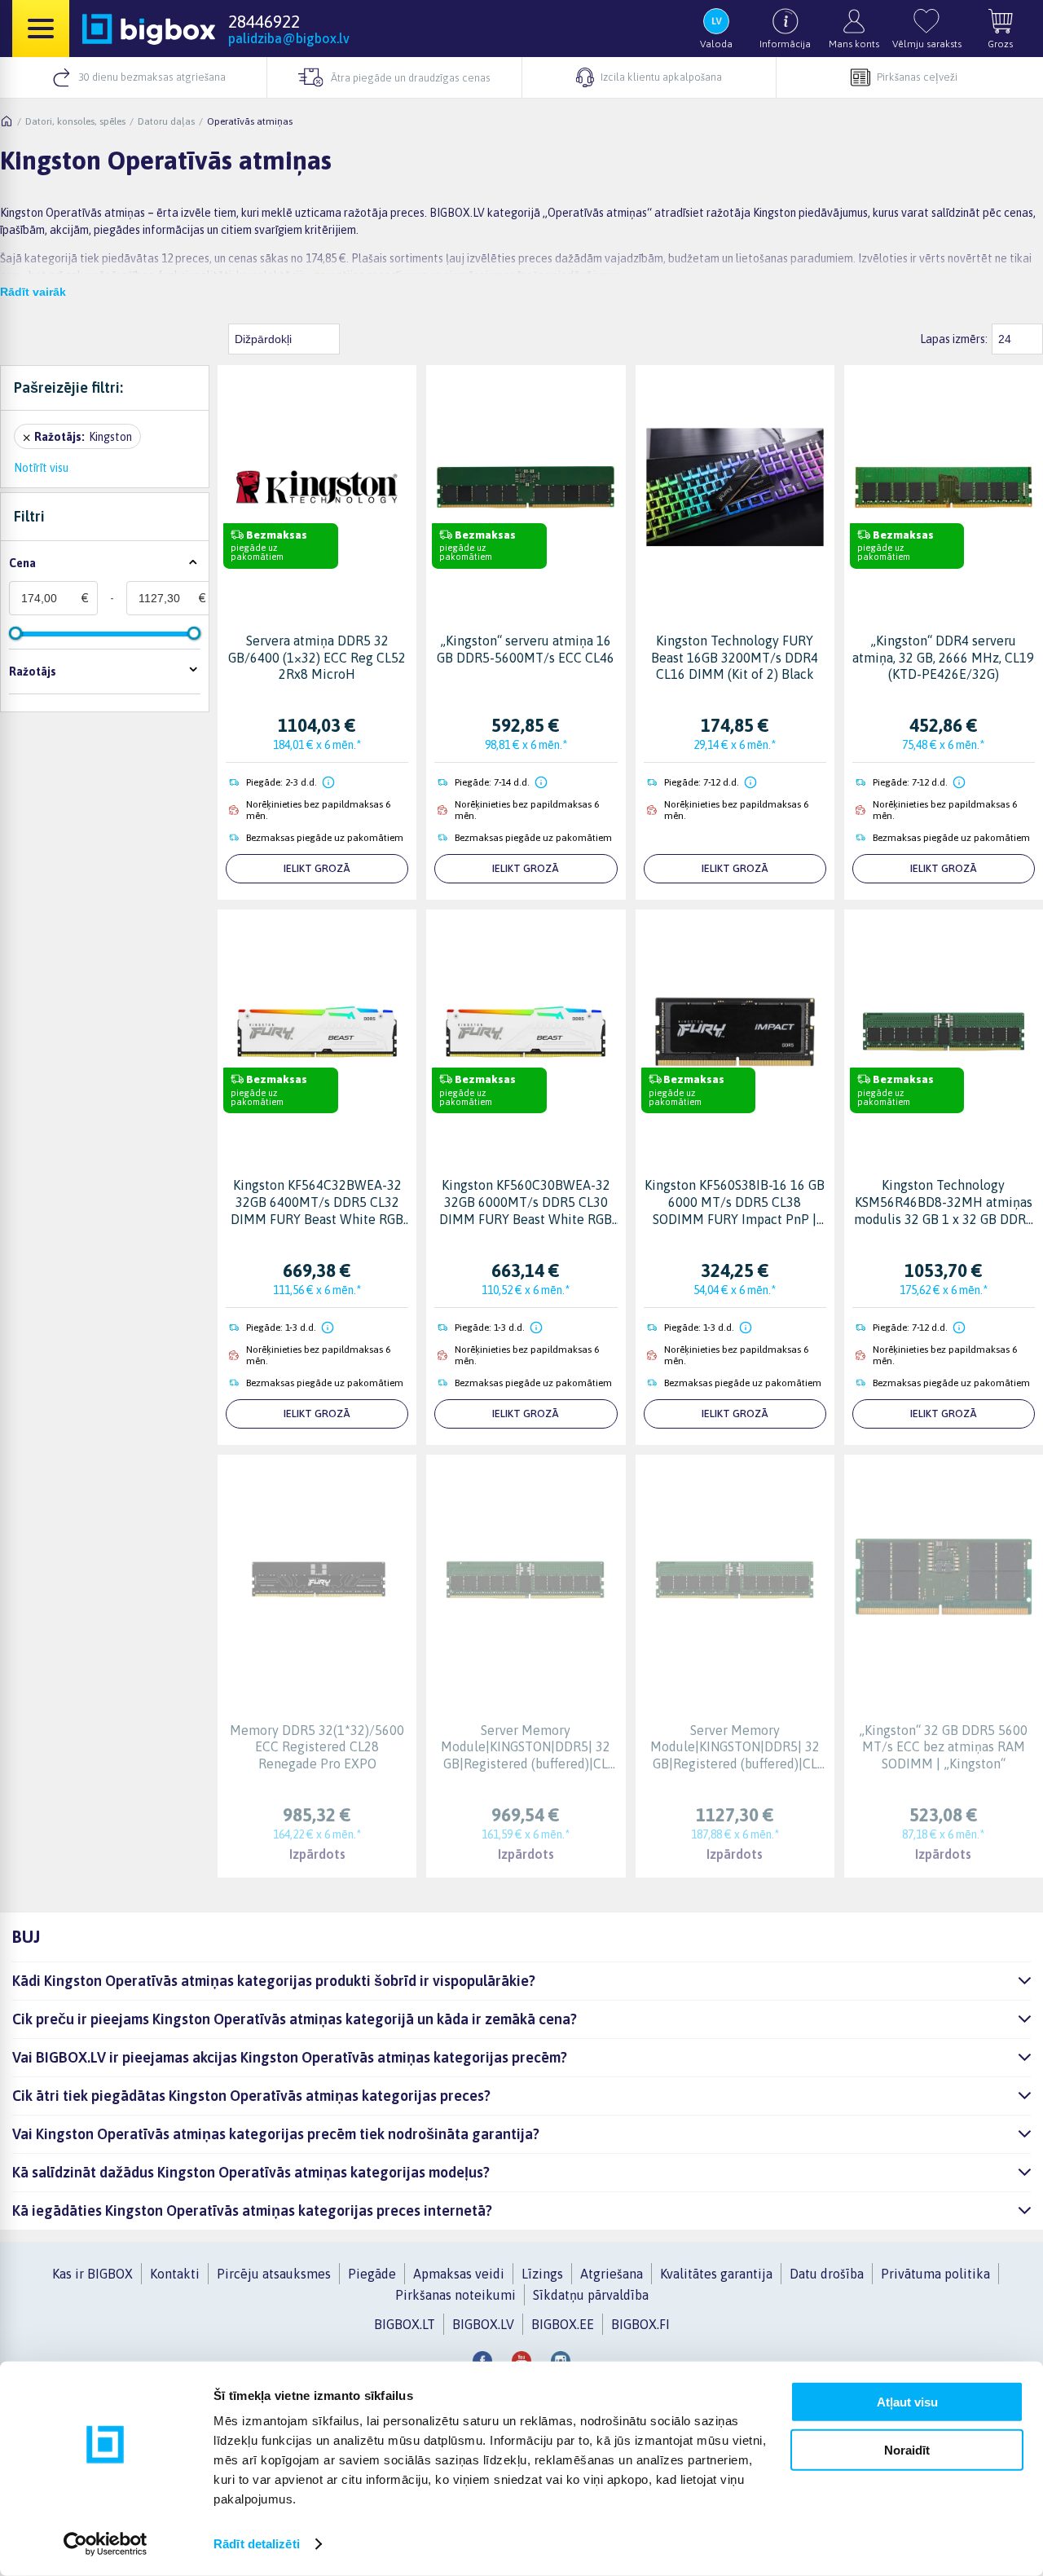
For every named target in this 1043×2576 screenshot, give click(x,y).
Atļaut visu (907, 2402)
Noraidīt (907, 2449)
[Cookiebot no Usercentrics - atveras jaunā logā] (106, 2544)
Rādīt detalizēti (257, 2544)
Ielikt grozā (317, 868)
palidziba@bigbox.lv (289, 38)
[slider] (15, 633)
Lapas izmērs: (954, 339)
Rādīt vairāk (33, 292)
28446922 (264, 21)
